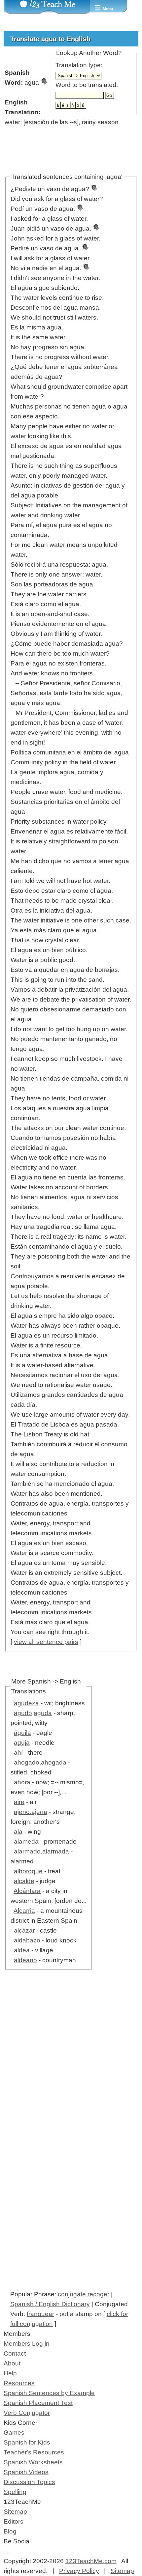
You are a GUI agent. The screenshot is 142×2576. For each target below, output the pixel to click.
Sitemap (15, 2512)
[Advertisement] (71, 2070)
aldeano (25, 1960)
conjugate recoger (84, 2294)
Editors (14, 2521)
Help (10, 2373)
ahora (22, 1782)
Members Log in (27, 2344)
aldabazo (27, 1940)
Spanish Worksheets (33, 2462)
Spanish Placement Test (38, 2403)
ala (18, 1832)
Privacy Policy (79, 2571)
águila (22, 1733)
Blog (10, 2531)
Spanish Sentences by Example (49, 2393)
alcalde (24, 1881)
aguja (22, 1743)
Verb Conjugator (27, 2413)
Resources (19, 2383)
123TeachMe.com (91, 2561)
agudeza (26, 1703)
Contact (15, 2353)
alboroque (28, 1871)
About (12, 2363)
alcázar (24, 1930)
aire (19, 1802)
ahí (18, 1753)
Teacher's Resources (34, 2452)
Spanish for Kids (27, 2442)
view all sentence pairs (46, 1642)
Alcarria (24, 1911)
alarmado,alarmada (41, 1851)
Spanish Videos (26, 2472)
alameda (26, 1841)
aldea (22, 1950)
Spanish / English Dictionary (50, 2304)
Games (14, 2433)
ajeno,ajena (31, 1812)
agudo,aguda (33, 1713)
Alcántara (27, 1891)
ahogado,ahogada (40, 1762)
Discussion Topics (29, 2482)
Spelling (15, 2492)
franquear (40, 2314)
